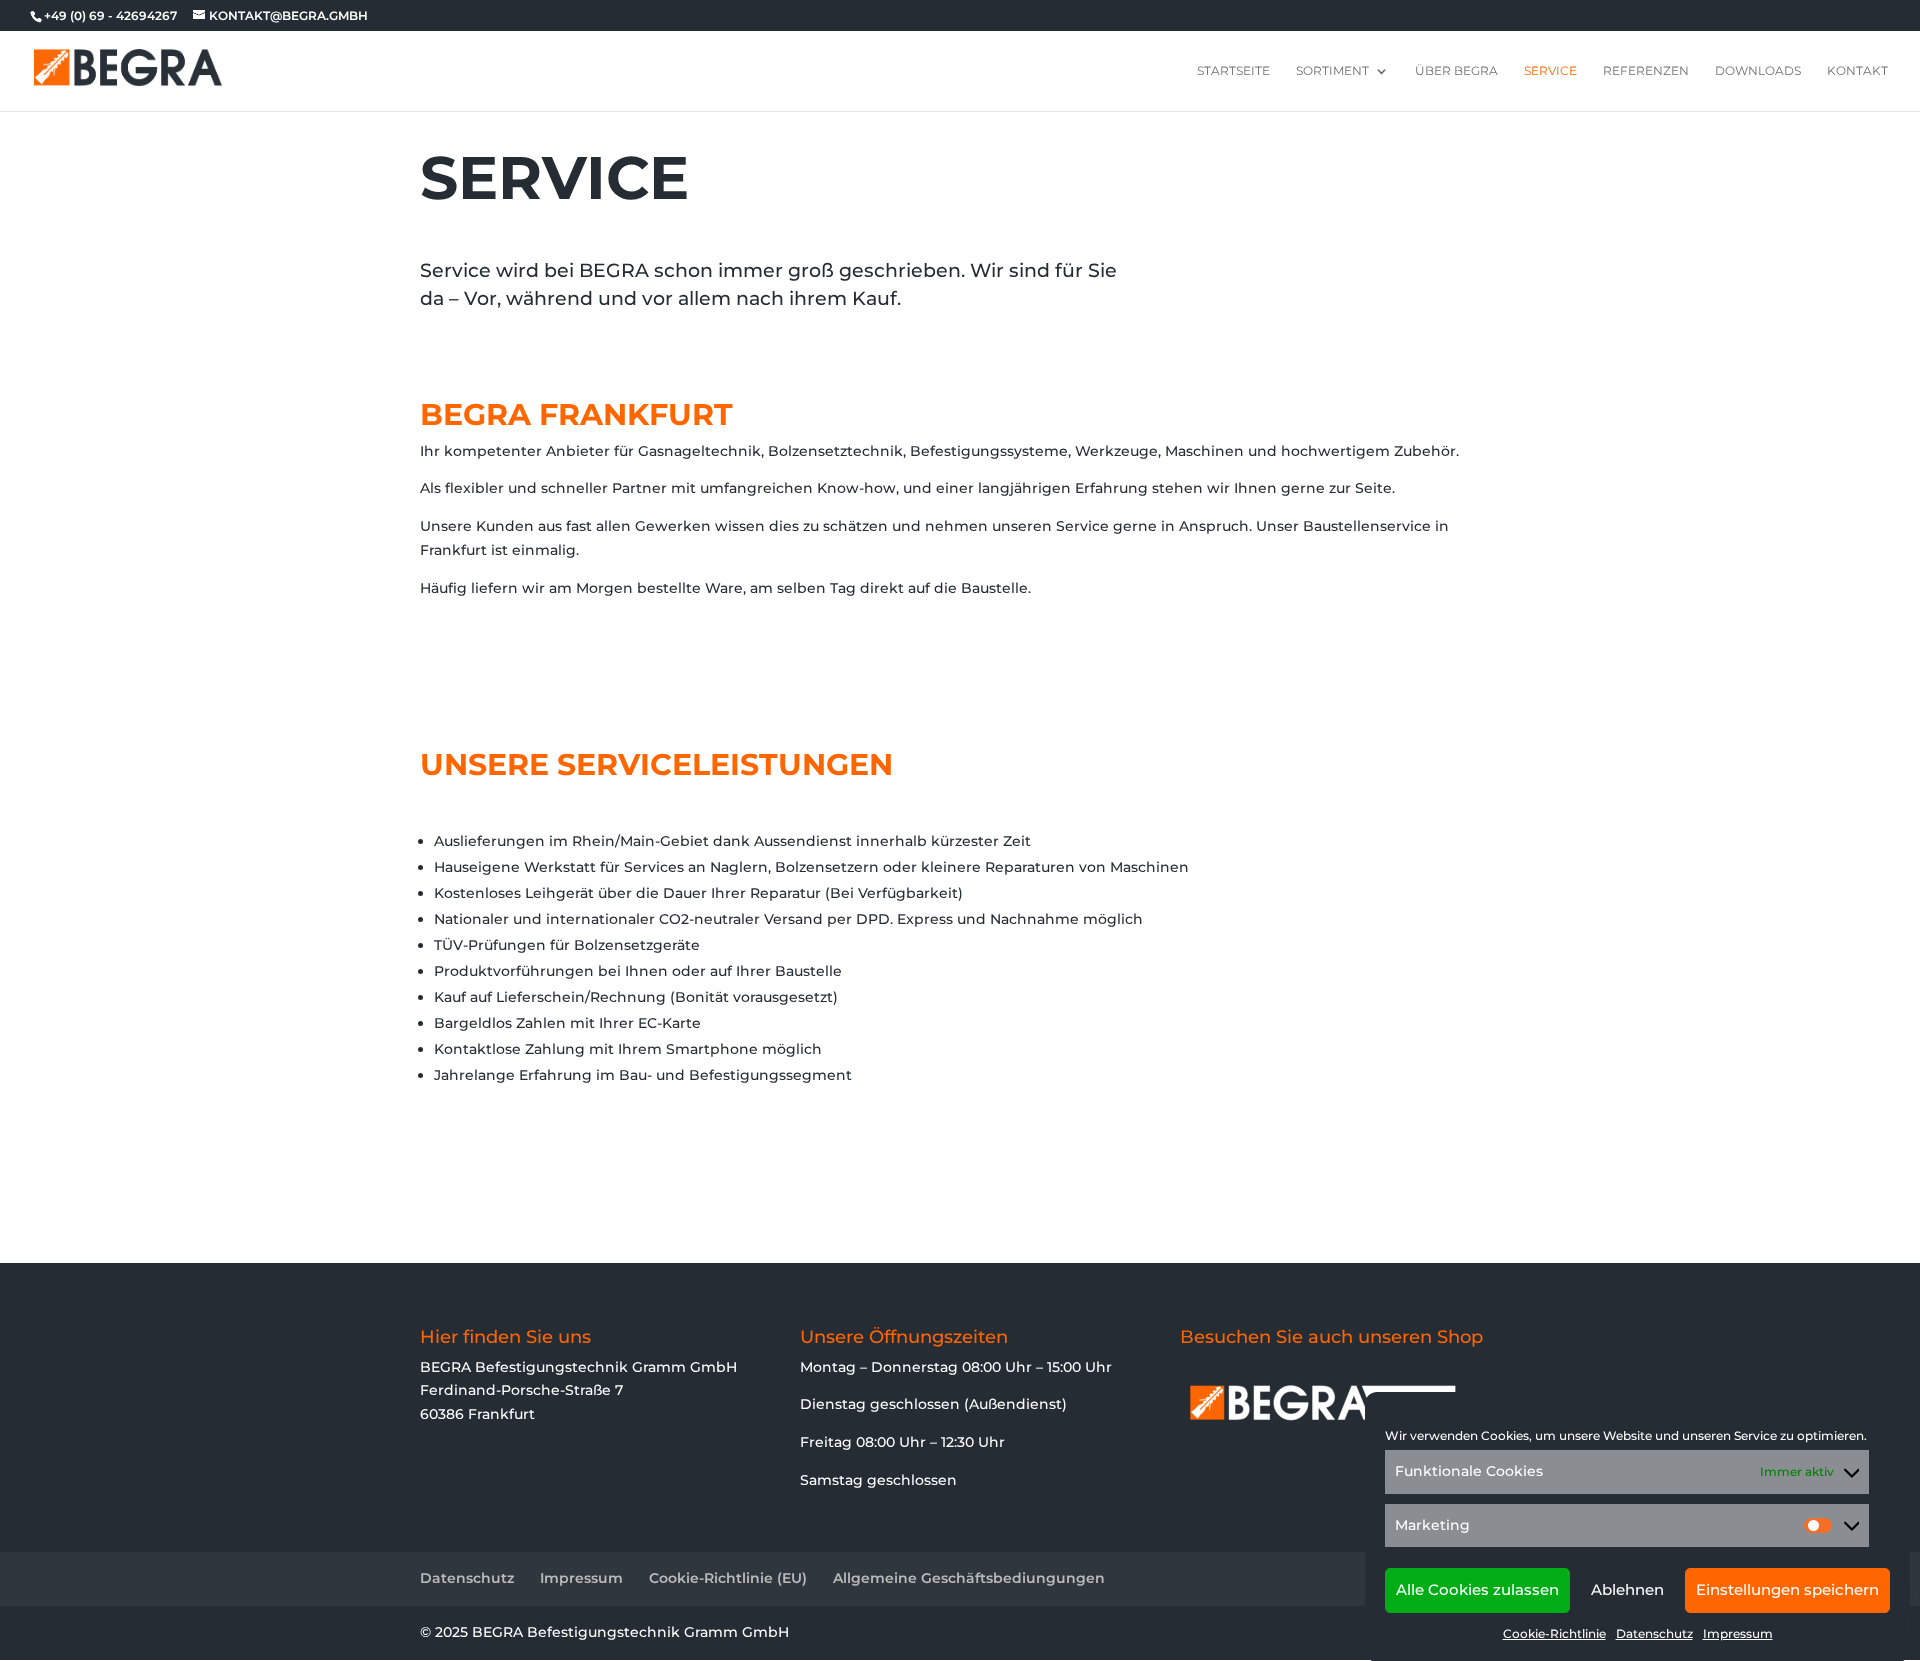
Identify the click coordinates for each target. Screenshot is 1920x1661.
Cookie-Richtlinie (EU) (728, 1578)
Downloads (1758, 71)
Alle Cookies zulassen (1477, 1589)
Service (1550, 71)
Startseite (1233, 71)
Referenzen (1646, 71)
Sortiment (1332, 71)
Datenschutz (1654, 1633)
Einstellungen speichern (1787, 1589)
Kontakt (1857, 71)
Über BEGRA (1456, 71)
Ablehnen (1627, 1589)
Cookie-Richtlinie (1554, 1633)
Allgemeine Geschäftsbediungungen (969, 1578)
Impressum (1738, 1633)
